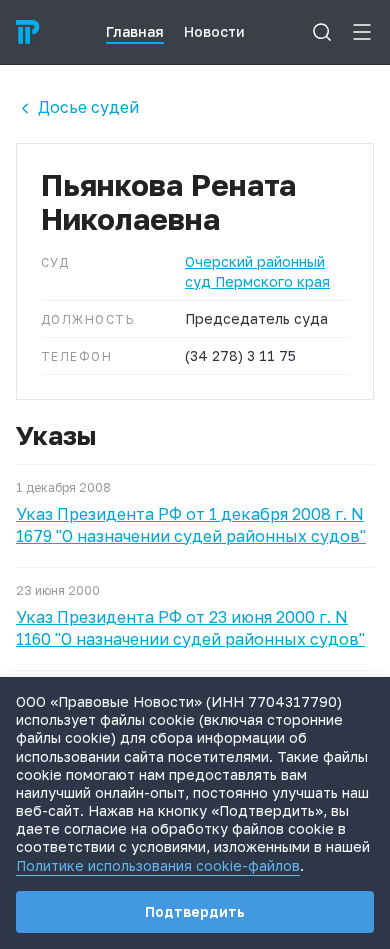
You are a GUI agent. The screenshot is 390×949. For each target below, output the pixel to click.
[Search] (322, 32)
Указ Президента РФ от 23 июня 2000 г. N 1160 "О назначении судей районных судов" (190, 628)
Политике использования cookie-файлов (158, 865)
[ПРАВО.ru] (28, 32)
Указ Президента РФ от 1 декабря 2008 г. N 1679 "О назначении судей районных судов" (191, 525)
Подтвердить (195, 911)
